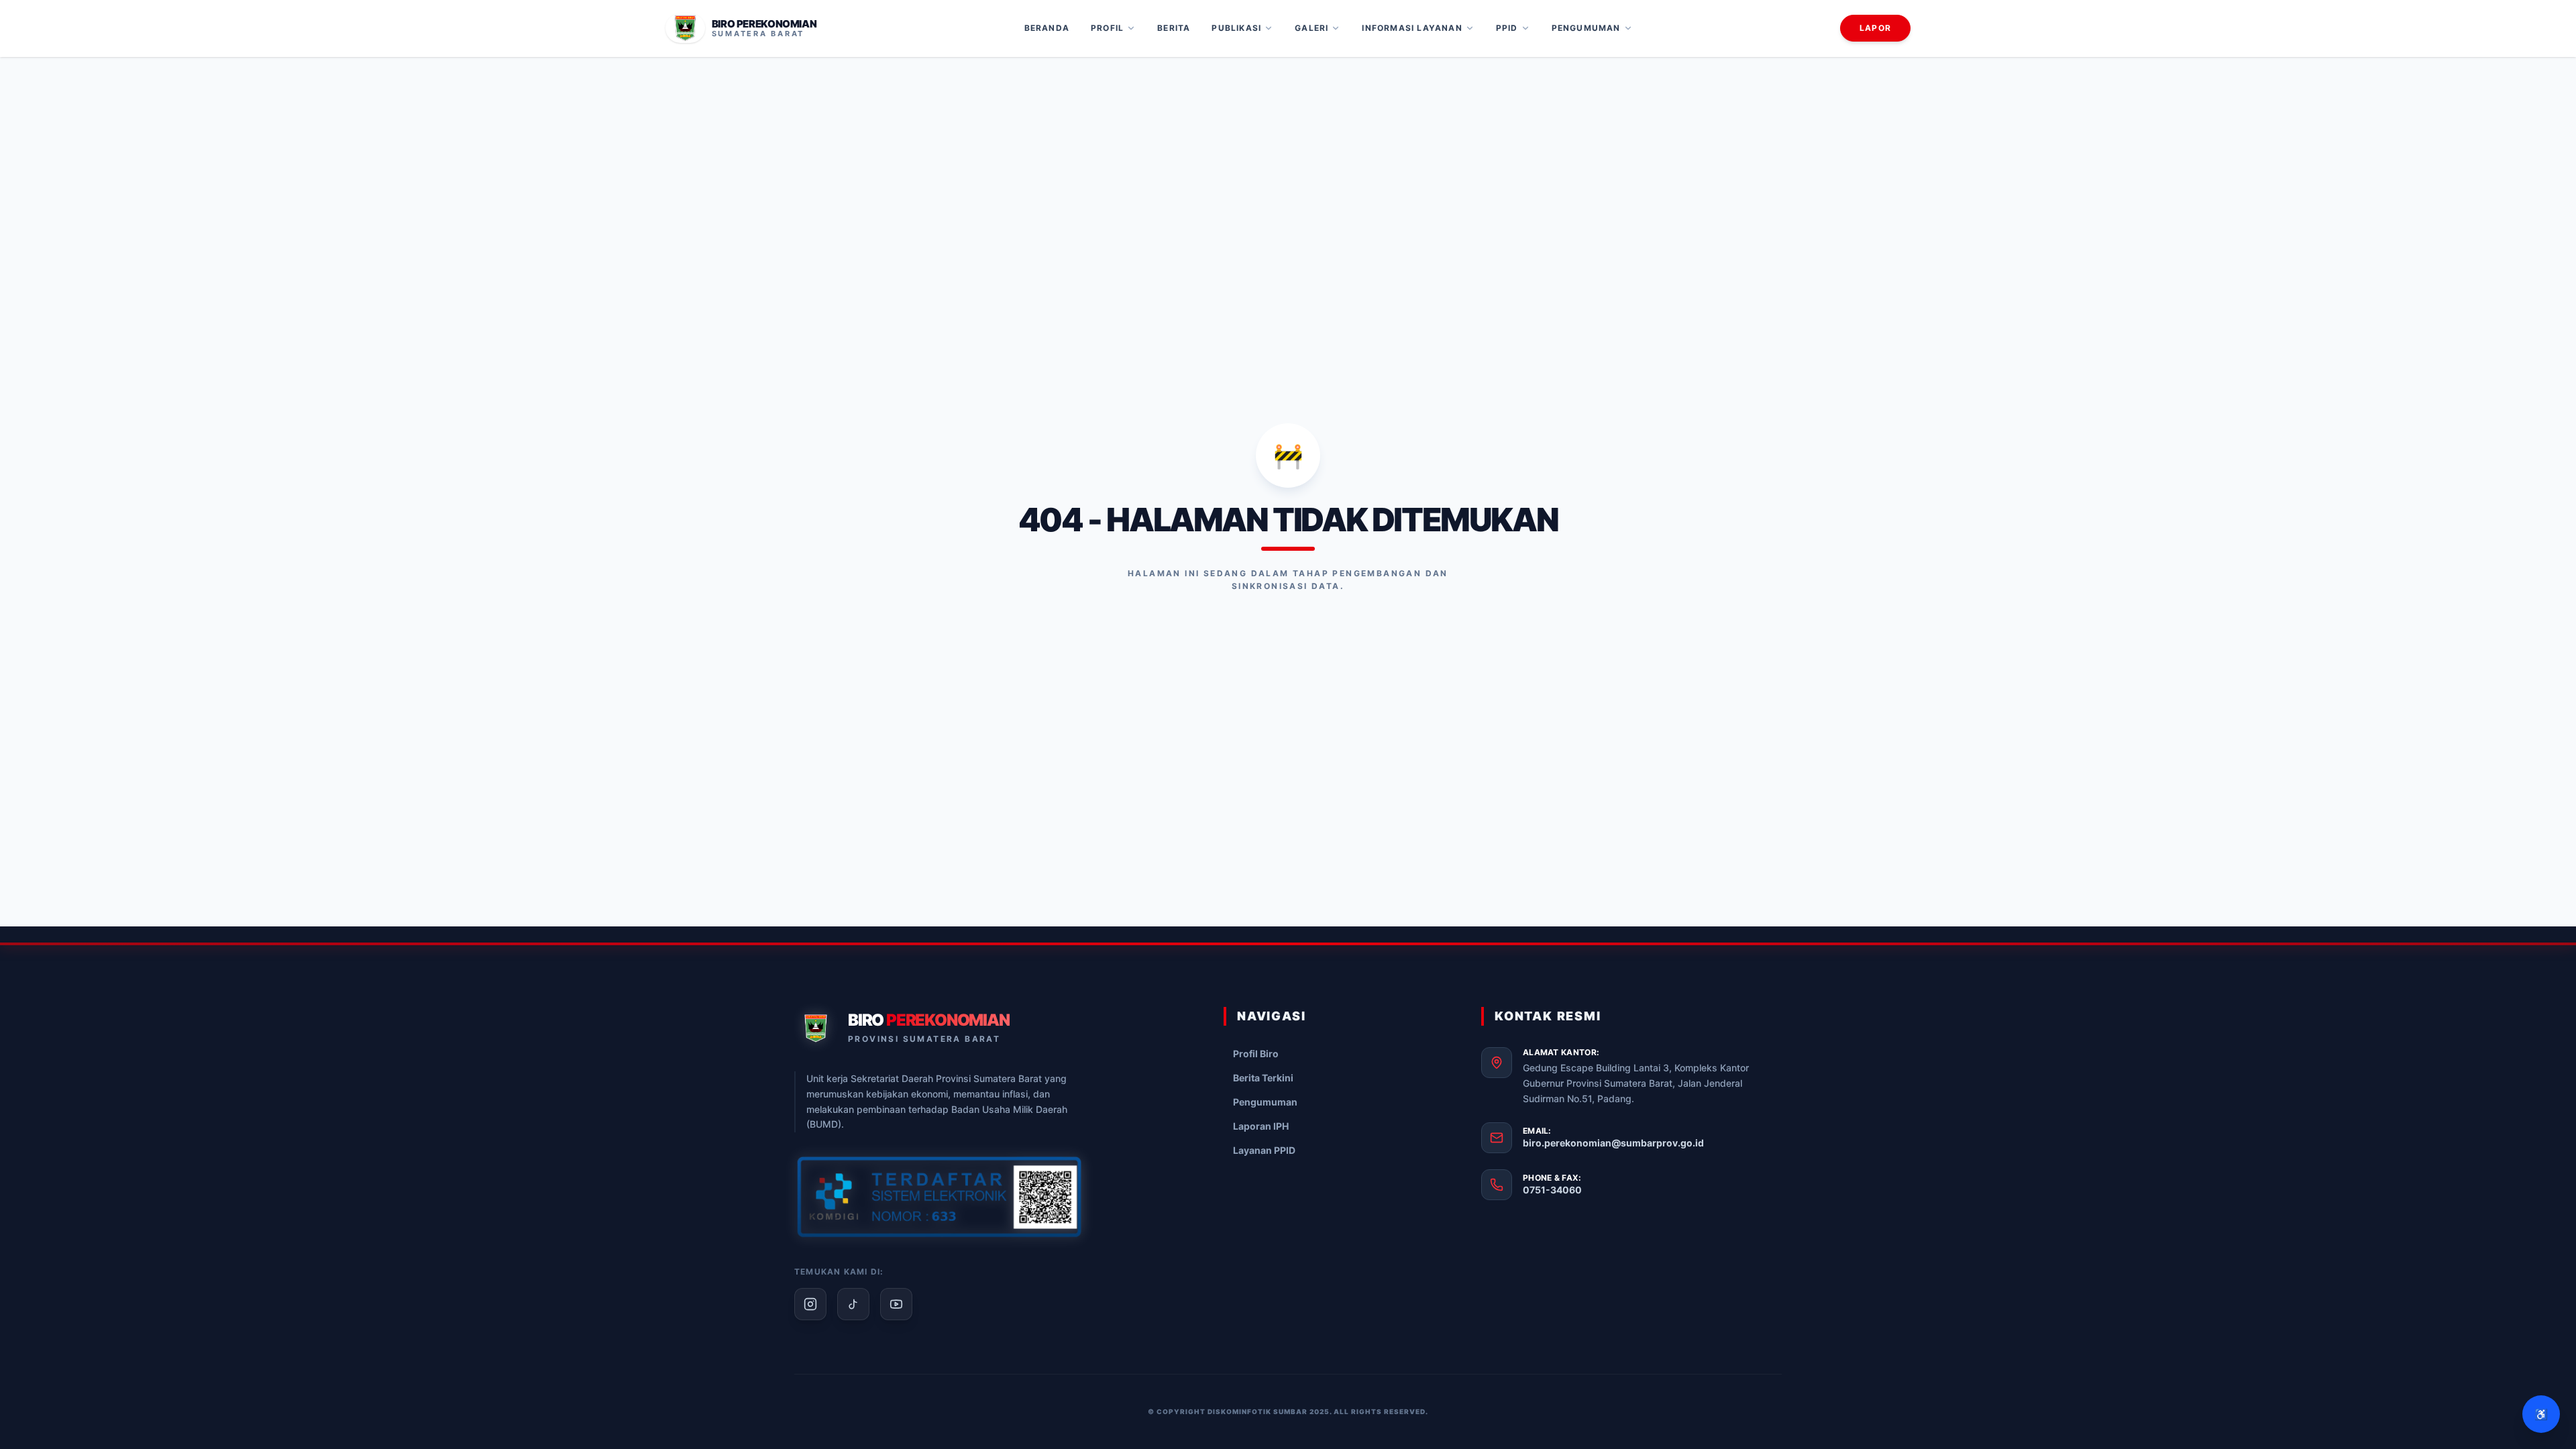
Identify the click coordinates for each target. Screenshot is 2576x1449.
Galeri (1311, 28)
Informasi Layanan (1412, 28)
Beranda (1047, 28)
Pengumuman (1586, 28)
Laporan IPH (1261, 1126)
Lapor (1875, 28)
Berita (1174, 28)
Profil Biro (1256, 1054)
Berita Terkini (1263, 1078)
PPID (1507, 28)
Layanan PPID (1264, 1150)
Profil (1107, 28)
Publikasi (1236, 28)
